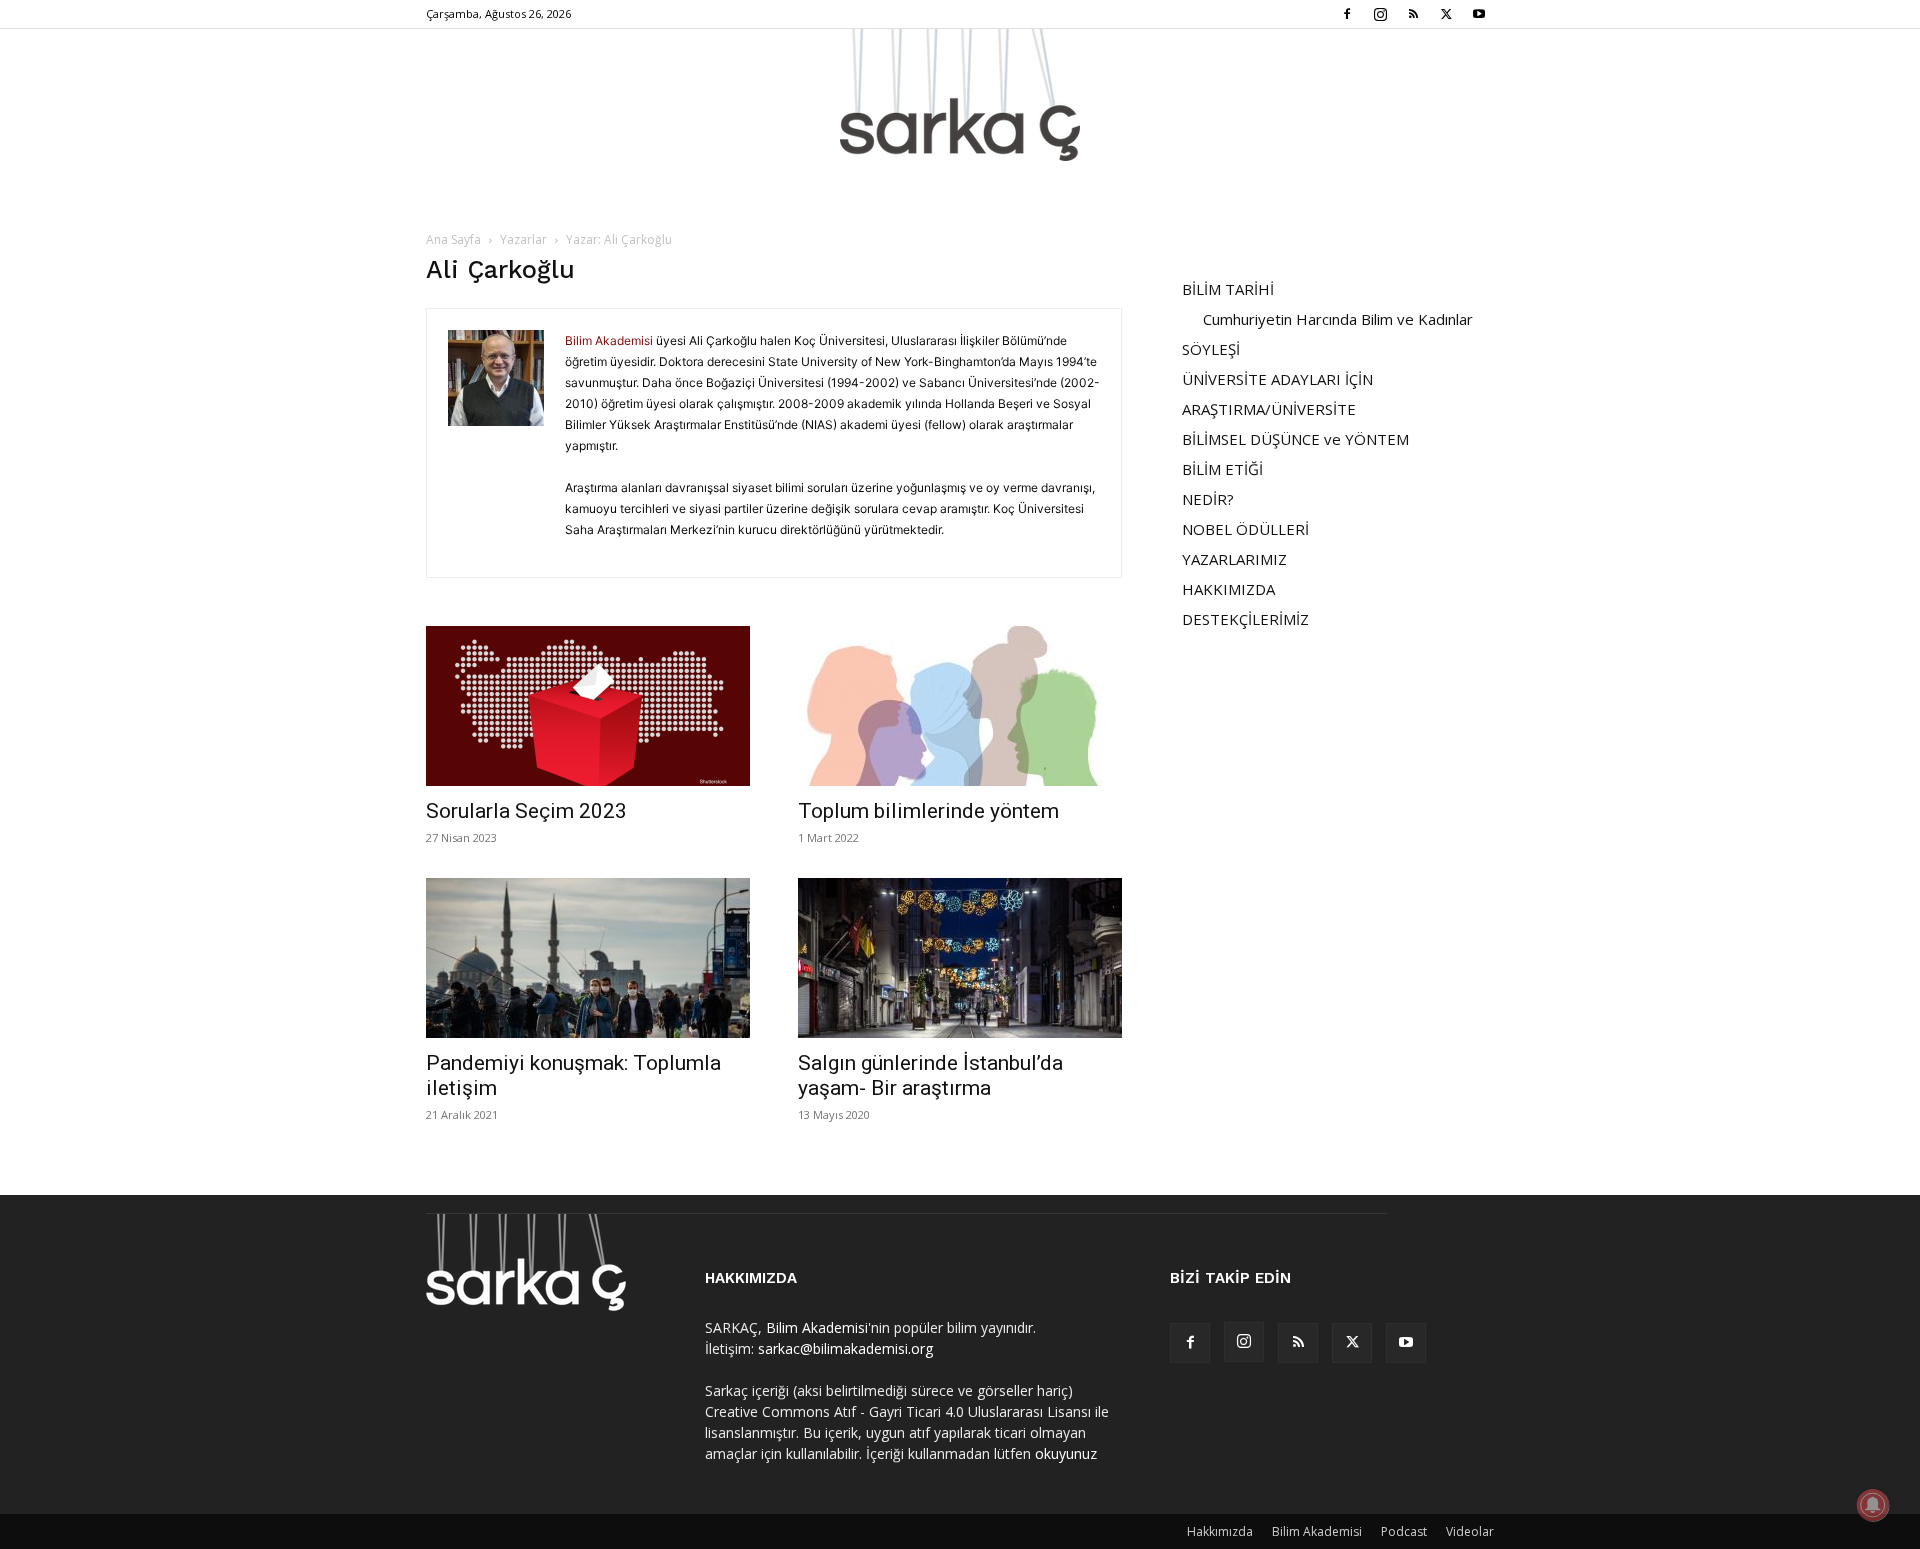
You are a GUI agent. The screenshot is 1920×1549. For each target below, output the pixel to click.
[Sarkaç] (960, 95)
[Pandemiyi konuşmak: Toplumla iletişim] (588, 958)
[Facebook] (1347, 14)
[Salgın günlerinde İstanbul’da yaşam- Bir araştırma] (960, 958)
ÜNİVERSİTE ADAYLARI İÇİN (1277, 379)
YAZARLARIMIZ (1234, 559)
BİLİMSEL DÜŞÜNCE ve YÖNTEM (1295, 439)
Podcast (1404, 1531)
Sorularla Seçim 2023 (526, 811)
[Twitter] (1446, 14)
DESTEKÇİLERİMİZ (1245, 619)
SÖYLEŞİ (1211, 349)
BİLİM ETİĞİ (1222, 469)
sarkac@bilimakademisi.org (845, 1348)
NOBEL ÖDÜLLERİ (1245, 529)
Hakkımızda (1220, 1531)
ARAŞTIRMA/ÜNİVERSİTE (1269, 409)
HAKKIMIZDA (1228, 589)
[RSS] (1413, 14)
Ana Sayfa (453, 239)
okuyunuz (1066, 1453)
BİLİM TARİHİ (1228, 289)
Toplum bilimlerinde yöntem (928, 811)
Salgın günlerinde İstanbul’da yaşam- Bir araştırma (930, 1075)
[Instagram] (1380, 14)
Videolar (1470, 1531)
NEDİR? (1208, 499)
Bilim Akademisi (609, 340)
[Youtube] (1479, 14)
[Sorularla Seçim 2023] (588, 706)
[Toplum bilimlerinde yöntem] (960, 706)
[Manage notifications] (1873, 1505)
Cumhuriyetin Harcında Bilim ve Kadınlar (1338, 319)
